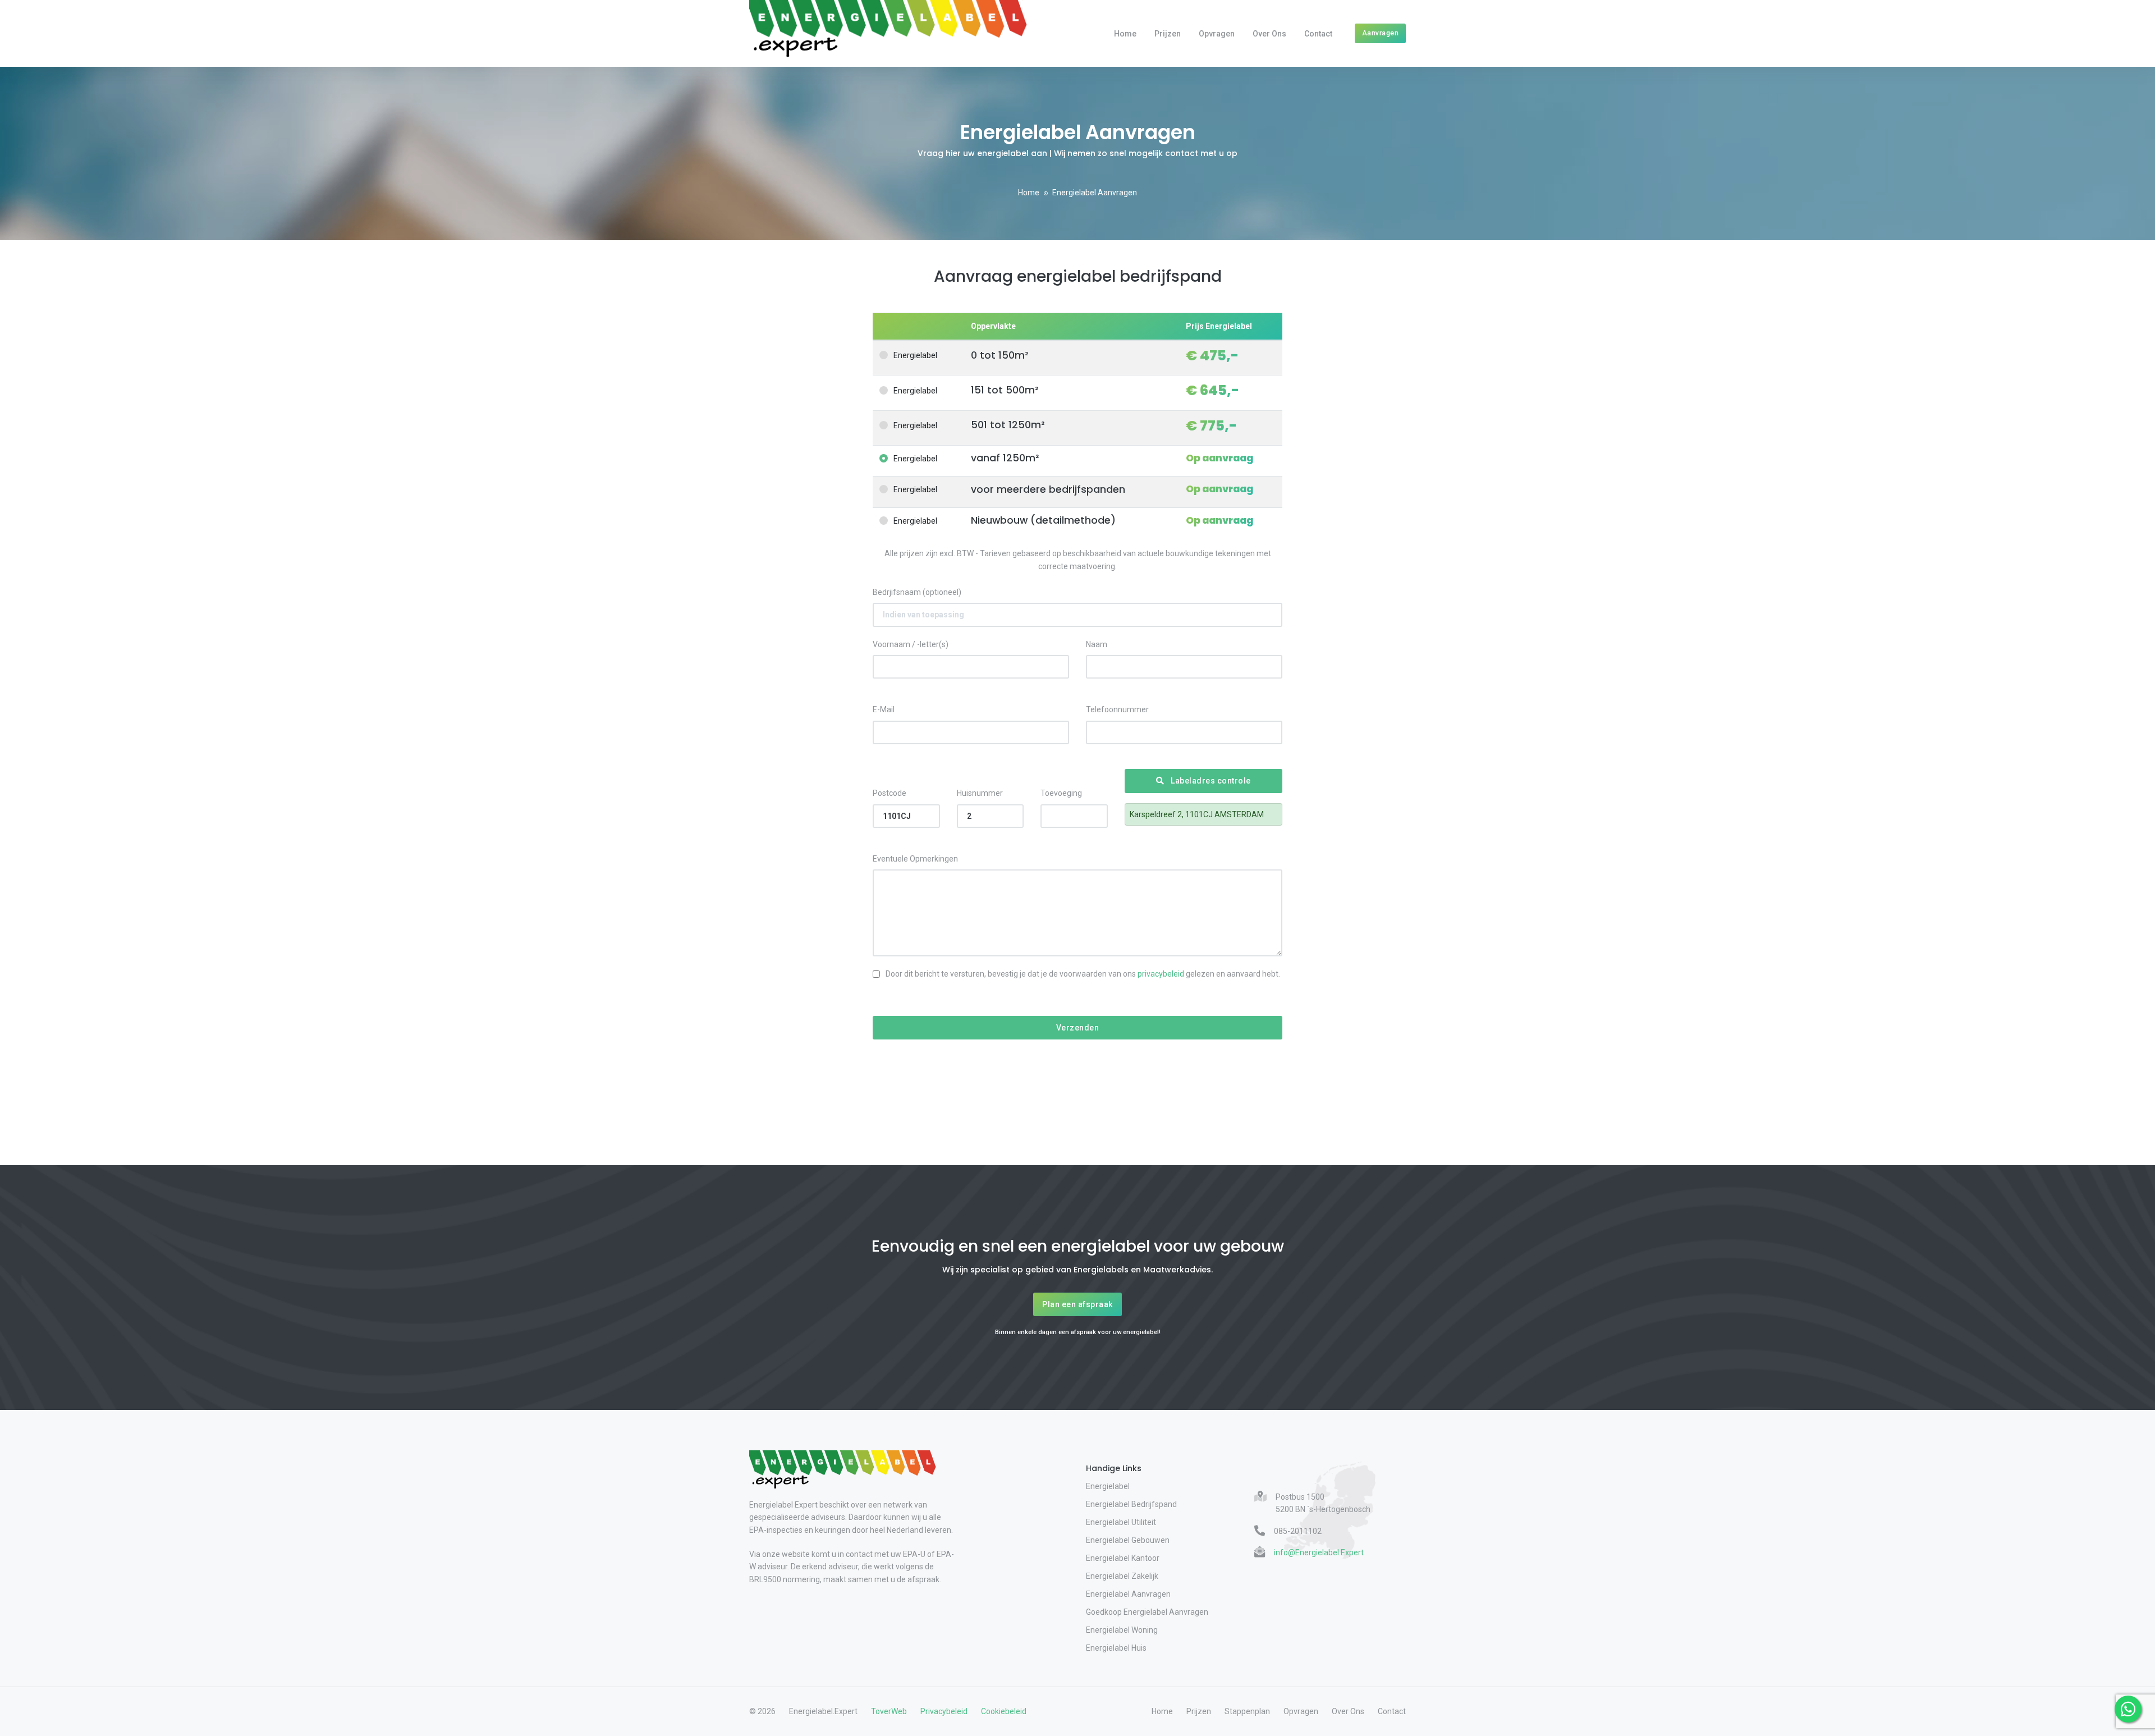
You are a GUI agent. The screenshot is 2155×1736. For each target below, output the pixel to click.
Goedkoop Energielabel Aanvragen (1147, 1612)
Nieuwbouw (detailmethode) (1043, 521)
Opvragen (1217, 34)
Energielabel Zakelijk (1122, 1576)
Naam (1097, 644)
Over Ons (1269, 34)
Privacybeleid (944, 1711)
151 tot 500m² (1005, 390)
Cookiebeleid (1004, 1711)
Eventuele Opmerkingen (915, 859)
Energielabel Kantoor (1123, 1558)
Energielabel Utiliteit (1121, 1522)
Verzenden (1078, 1028)
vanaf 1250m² (1005, 458)
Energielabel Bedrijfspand (1131, 1504)
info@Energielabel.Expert (1319, 1552)
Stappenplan (1247, 1711)
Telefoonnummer (1117, 709)
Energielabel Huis (1116, 1648)
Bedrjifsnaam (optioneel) (917, 592)
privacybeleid (1161, 974)
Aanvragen (1381, 33)
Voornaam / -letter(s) (911, 644)
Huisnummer (980, 793)
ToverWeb (889, 1711)
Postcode (889, 793)
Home (1125, 34)
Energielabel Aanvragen (1128, 1594)
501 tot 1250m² (1008, 425)
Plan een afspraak (1077, 1304)
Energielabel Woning (1122, 1630)
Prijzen (1168, 34)
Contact (1318, 34)
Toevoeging (1061, 793)
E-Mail (884, 709)
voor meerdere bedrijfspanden (1048, 490)
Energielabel (915, 355)
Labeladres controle (1210, 781)
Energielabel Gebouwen (1128, 1540)
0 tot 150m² (999, 356)
